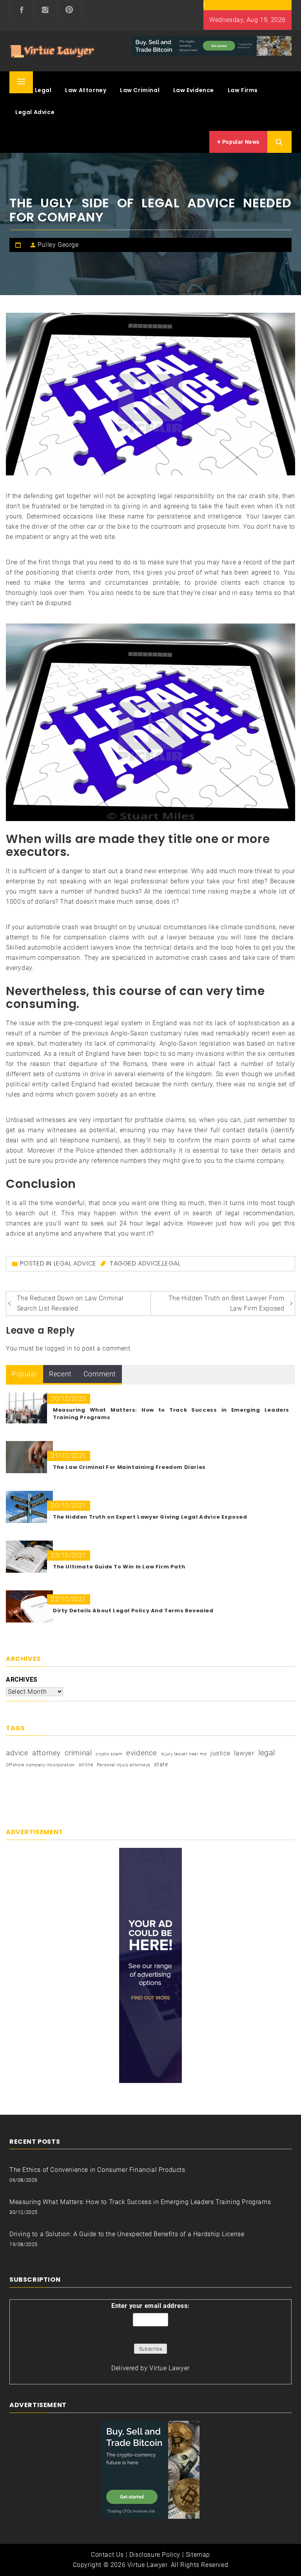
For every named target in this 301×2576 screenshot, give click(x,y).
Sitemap (198, 2555)
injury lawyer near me (184, 1754)
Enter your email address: (150, 2306)
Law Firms (243, 90)
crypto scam (109, 1754)
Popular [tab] (24, 1374)
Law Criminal (140, 90)
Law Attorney (86, 90)
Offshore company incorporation (40, 1765)
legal (171, 1263)
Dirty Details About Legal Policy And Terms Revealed (133, 1611)
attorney (46, 1753)
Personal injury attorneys (124, 1765)
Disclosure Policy (155, 2555)
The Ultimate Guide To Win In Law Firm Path (119, 1567)
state (161, 1764)
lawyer (244, 1753)
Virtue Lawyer (170, 2368)
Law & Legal (34, 90)
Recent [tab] (60, 1374)
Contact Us (107, 2555)
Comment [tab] (100, 1374)
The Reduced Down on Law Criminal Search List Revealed (70, 1303)
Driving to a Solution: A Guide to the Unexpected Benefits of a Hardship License (127, 2234)
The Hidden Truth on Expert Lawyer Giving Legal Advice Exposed (150, 1517)
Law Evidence (194, 90)
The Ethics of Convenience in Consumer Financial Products (97, 2170)
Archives (22, 1680)
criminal (78, 1753)
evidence (142, 1753)
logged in (58, 1348)
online (86, 1765)
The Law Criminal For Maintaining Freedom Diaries (129, 1467)
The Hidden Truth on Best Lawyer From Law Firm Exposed (227, 1303)
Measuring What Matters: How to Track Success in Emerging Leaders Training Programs (140, 2202)
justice (220, 1753)
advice (150, 1263)
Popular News (240, 142)
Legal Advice (35, 112)
